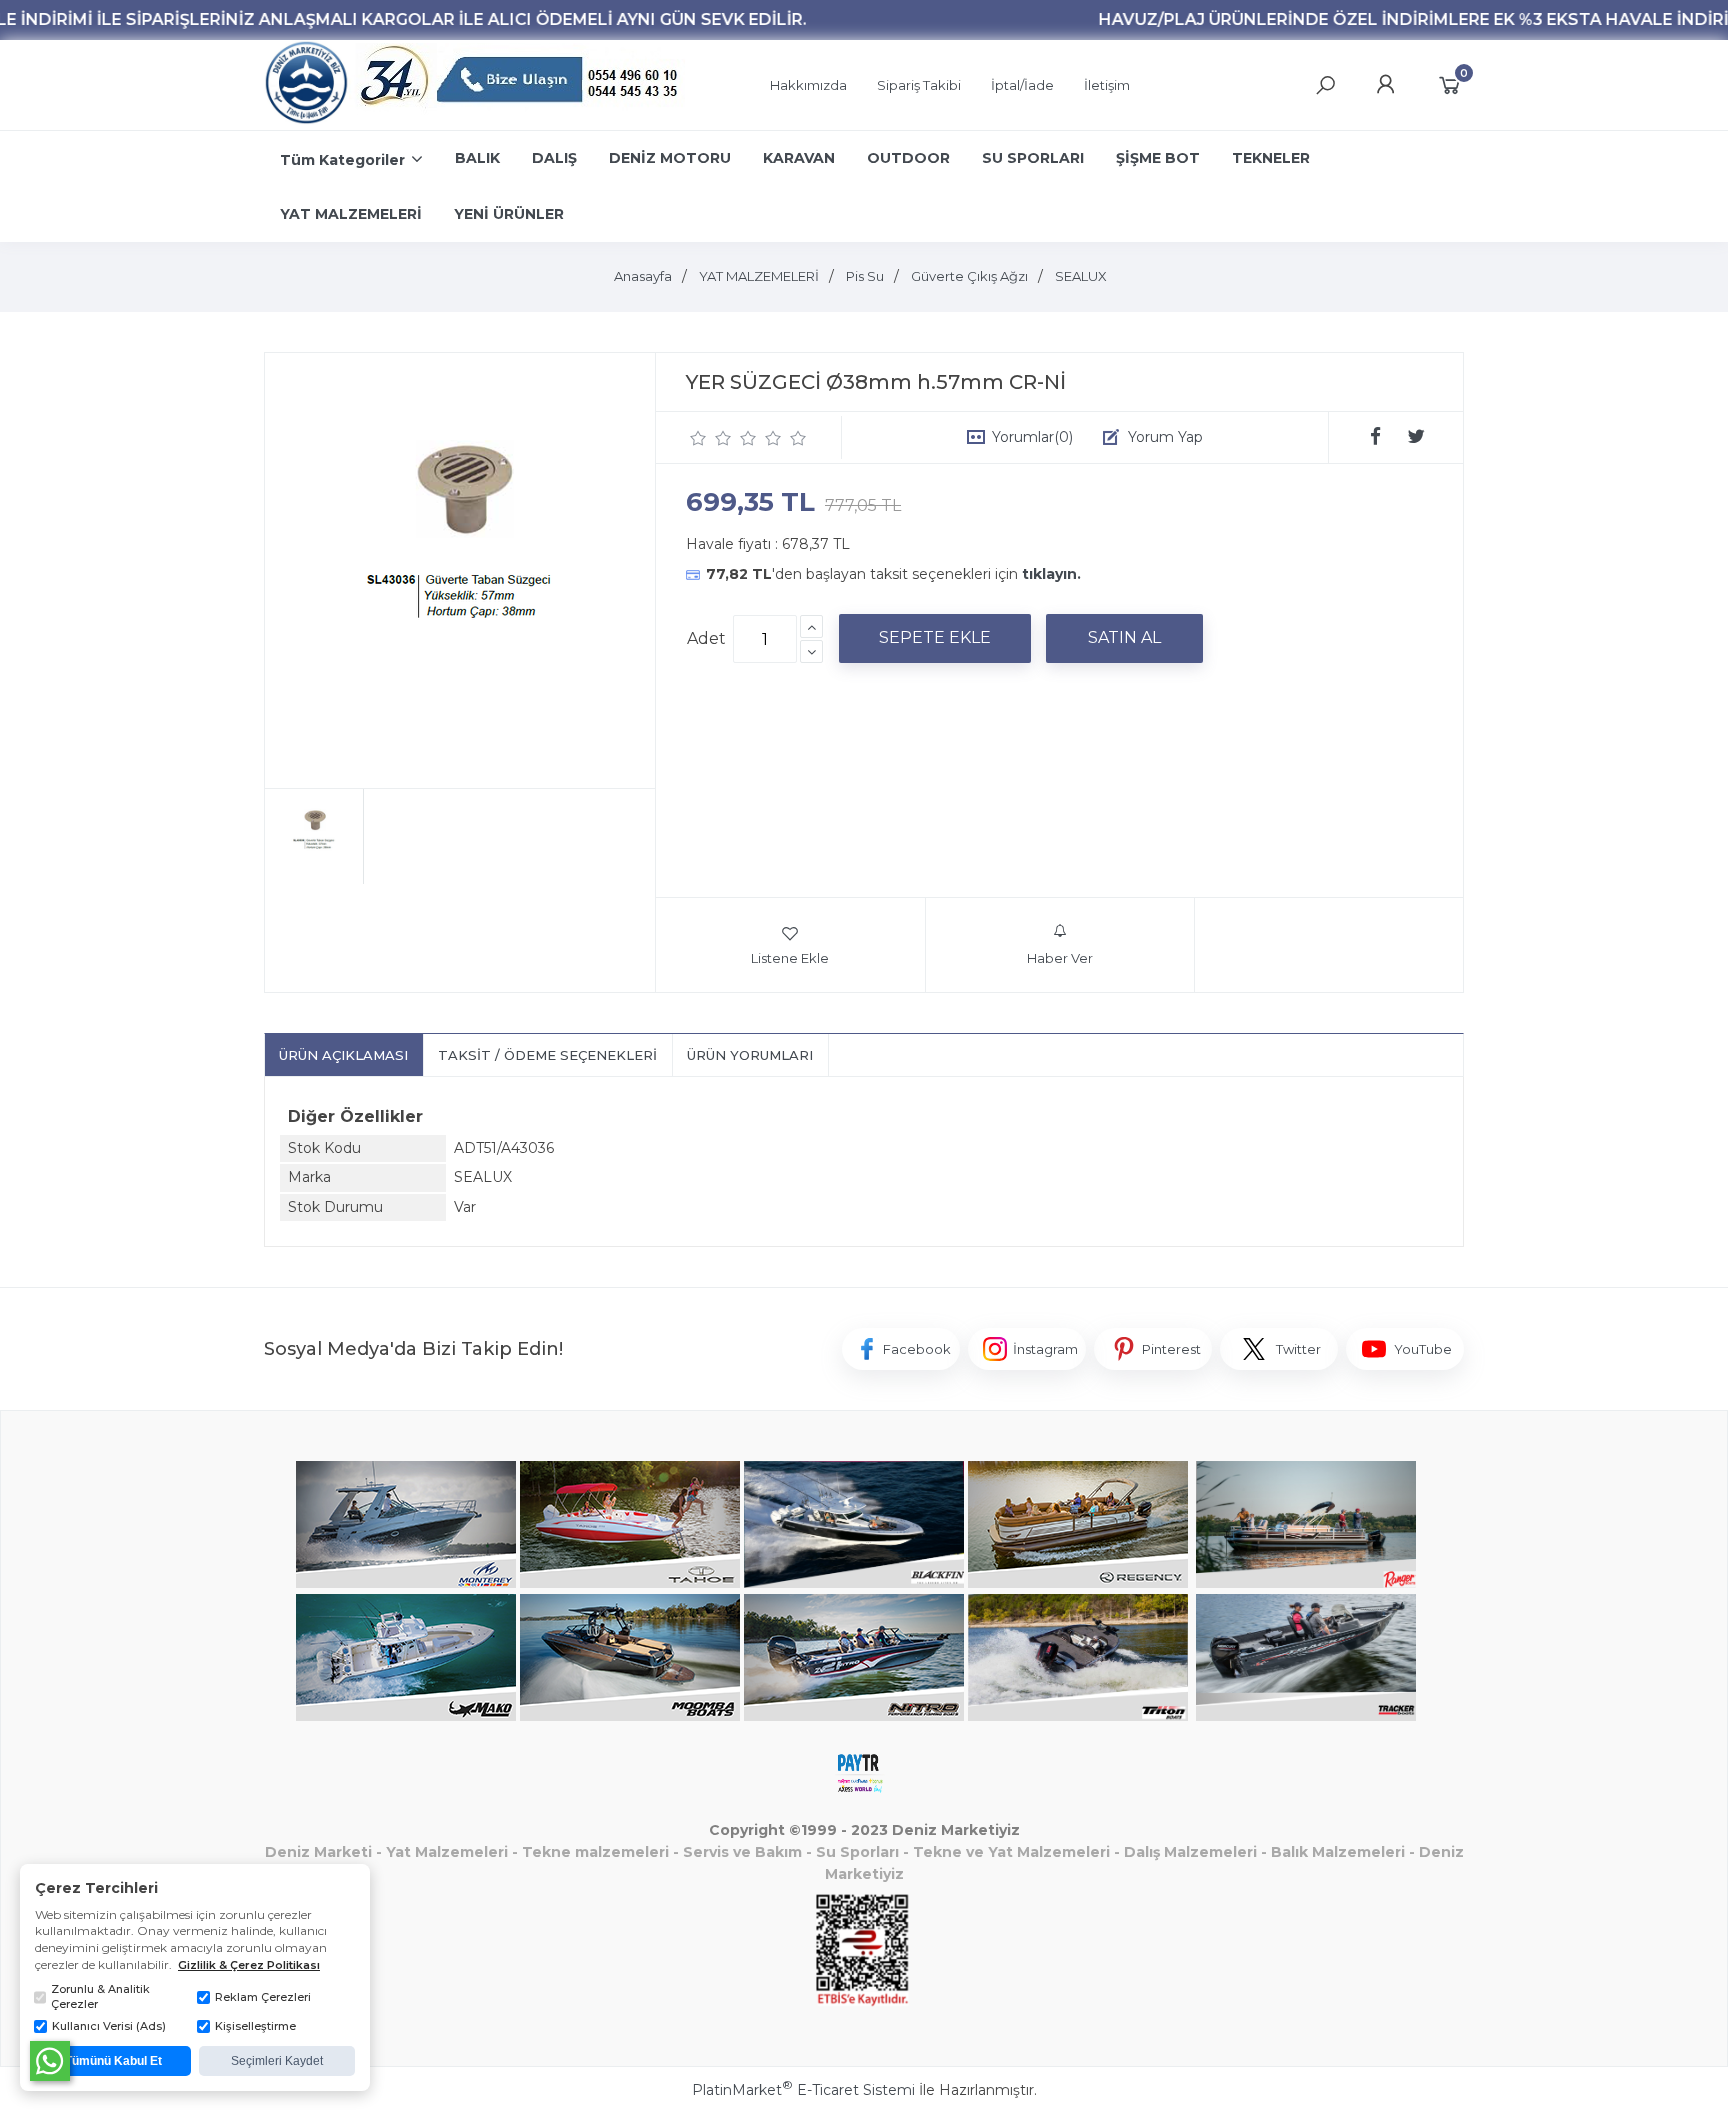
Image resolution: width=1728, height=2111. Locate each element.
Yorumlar (1032, 437)
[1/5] (698, 438)
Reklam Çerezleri (263, 1997)
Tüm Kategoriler (342, 160)
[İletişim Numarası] (522, 85)
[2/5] (711, 438)
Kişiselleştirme (255, 2026)
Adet (706, 638)
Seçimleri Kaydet (277, 2061)
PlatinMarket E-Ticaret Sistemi (803, 2090)
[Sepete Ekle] (935, 638)
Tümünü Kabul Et (113, 2061)
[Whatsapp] (50, 2061)
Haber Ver (1060, 958)
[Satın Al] (1124, 638)
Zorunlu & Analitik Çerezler (100, 1996)
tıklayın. (1051, 574)
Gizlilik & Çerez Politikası (249, 1965)
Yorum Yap (1165, 437)
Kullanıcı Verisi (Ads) (109, 2026)
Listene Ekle (790, 958)
